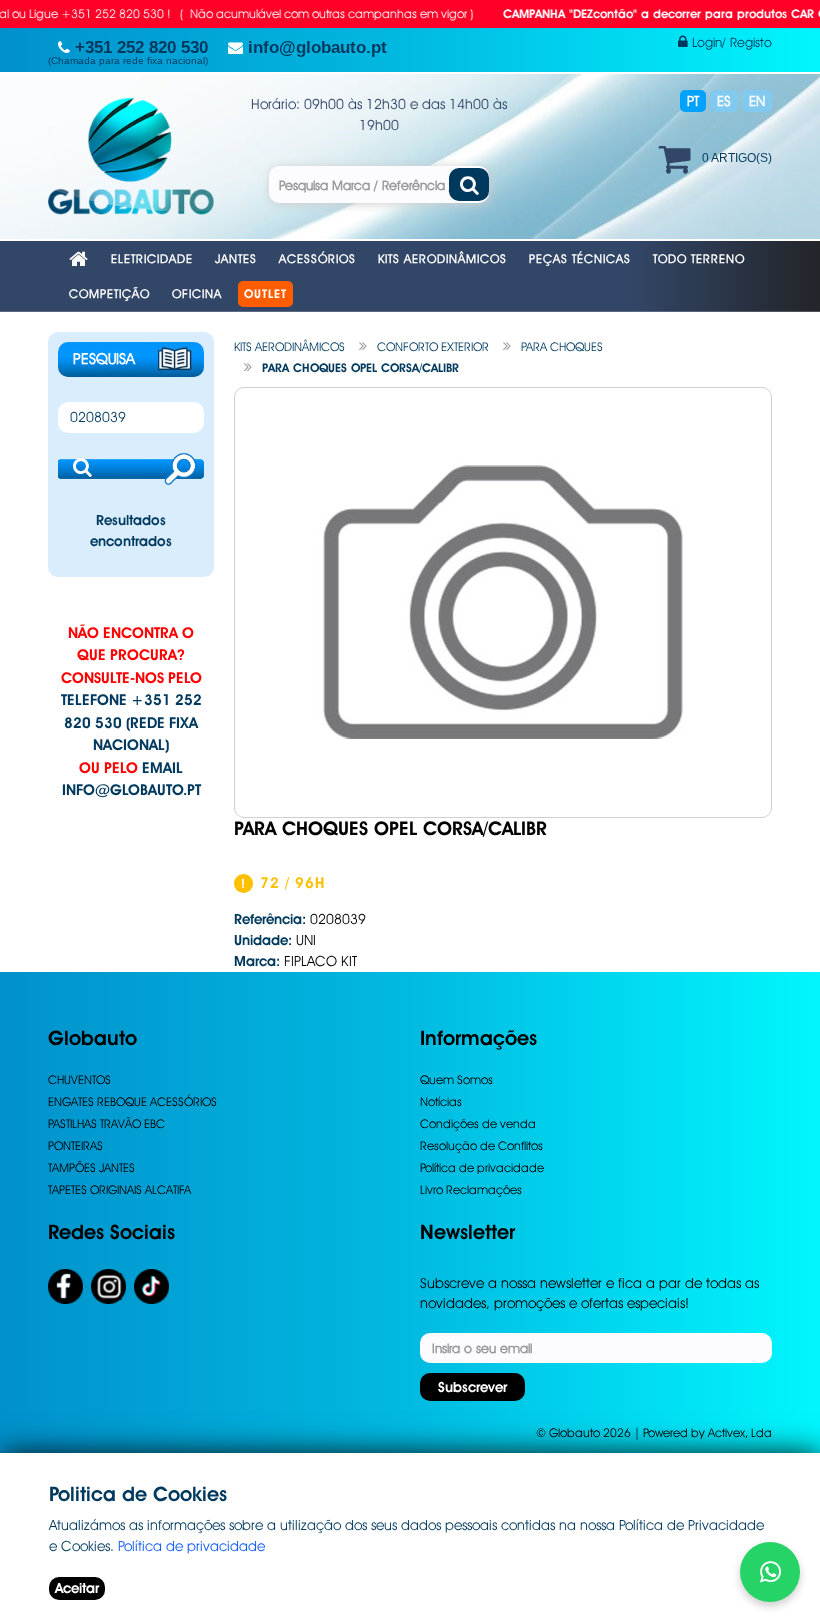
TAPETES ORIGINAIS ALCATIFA (119, 1189)
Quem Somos (456, 1079)
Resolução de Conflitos (481, 1145)
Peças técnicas (580, 258)
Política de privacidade (482, 1167)
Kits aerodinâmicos (442, 258)
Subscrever (472, 1387)
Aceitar (77, 1588)
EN (757, 101)
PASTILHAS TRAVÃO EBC (106, 1123)
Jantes (236, 258)
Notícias (441, 1101)
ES (724, 101)
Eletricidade (152, 258)
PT (693, 101)
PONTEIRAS (75, 1145)
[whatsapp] (770, 1572)
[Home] (79, 260)
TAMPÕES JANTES (91, 1167)
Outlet (265, 294)
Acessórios (317, 258)
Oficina (197, 293)
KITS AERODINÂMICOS (289, 346)
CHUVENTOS (79, 1079)
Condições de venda (478, 1123)
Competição (109, 293)
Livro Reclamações (471, 1189)
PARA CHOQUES (562, 346)
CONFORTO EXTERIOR (433, 346)
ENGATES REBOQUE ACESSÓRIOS (132, 1101)
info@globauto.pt (131, 790)
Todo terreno (699, 258)
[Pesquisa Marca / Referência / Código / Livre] (469, 184)
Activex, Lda (740, 1432)
